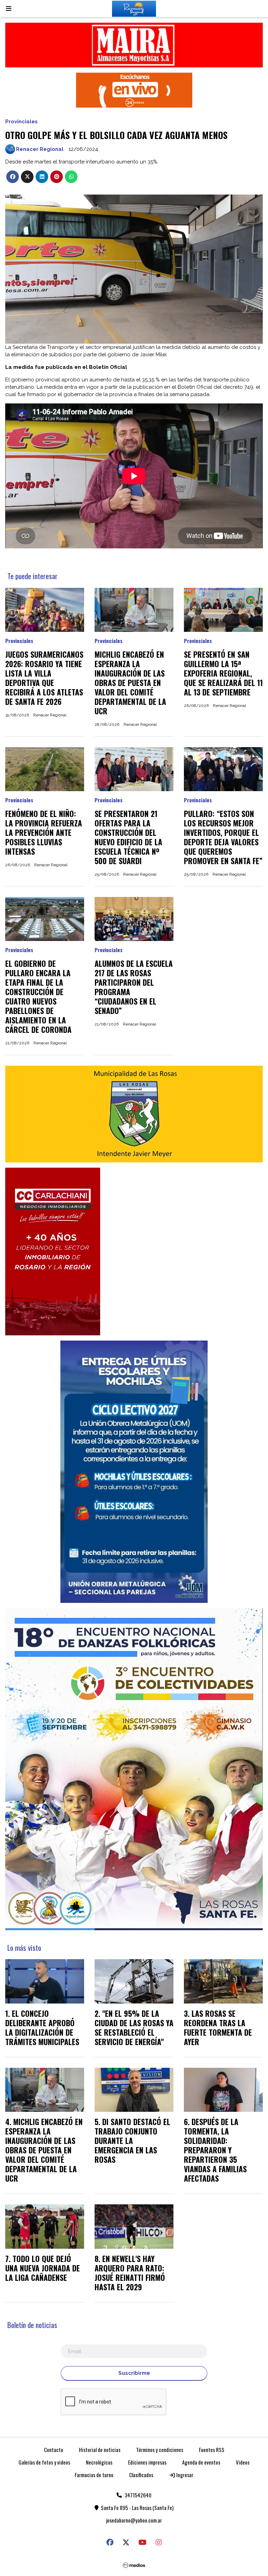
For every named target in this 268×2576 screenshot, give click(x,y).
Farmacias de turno (94, 2475)
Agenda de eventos (201, 2462)
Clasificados (141, 2475)
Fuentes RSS (212, 2450)
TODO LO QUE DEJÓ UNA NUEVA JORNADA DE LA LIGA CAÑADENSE (43, 2268)
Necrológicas (99, 2462)
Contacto (54, 2450)
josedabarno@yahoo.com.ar (134, 2520)
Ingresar (184, 2475)
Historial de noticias (100, 2450)
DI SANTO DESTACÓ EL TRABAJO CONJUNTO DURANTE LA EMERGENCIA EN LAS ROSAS (132, 2140)
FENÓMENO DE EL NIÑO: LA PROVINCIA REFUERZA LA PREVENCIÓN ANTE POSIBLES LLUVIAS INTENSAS (44, 832)
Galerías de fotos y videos (44, 2462)
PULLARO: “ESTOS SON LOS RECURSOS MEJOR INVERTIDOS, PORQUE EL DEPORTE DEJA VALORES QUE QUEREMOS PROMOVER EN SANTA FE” (223, 837)
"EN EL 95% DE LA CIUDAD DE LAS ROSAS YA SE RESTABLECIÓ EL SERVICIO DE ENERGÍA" (134, 2027)
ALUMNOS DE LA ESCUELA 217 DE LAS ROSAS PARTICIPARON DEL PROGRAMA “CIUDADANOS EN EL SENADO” (134, 987)
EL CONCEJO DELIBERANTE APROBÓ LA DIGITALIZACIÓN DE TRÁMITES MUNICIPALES (42, 2027)
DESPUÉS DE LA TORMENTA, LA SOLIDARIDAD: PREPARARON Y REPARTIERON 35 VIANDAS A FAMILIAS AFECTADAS (215, 2150)
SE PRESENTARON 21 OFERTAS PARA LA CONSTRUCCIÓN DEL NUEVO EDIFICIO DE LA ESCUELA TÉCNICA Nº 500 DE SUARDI (128, 837)
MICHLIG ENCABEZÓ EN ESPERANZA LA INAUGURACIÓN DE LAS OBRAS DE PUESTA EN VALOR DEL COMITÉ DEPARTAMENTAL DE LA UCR (130, 683)
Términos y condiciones (160, 2450)
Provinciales (21, 122)
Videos (243, 2462)
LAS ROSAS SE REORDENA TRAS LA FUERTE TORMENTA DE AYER (218, 2027)
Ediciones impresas (147, 2462)
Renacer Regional (40, 149)
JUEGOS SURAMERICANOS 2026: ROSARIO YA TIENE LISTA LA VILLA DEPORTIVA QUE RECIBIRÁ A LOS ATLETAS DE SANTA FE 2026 (44, 678)
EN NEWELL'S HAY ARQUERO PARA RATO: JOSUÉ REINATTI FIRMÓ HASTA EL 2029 (130, 2273)
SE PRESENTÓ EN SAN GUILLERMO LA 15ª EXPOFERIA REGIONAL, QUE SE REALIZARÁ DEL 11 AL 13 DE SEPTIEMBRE (223, 673)
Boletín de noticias (32, 2325)
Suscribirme (134, 2373)
